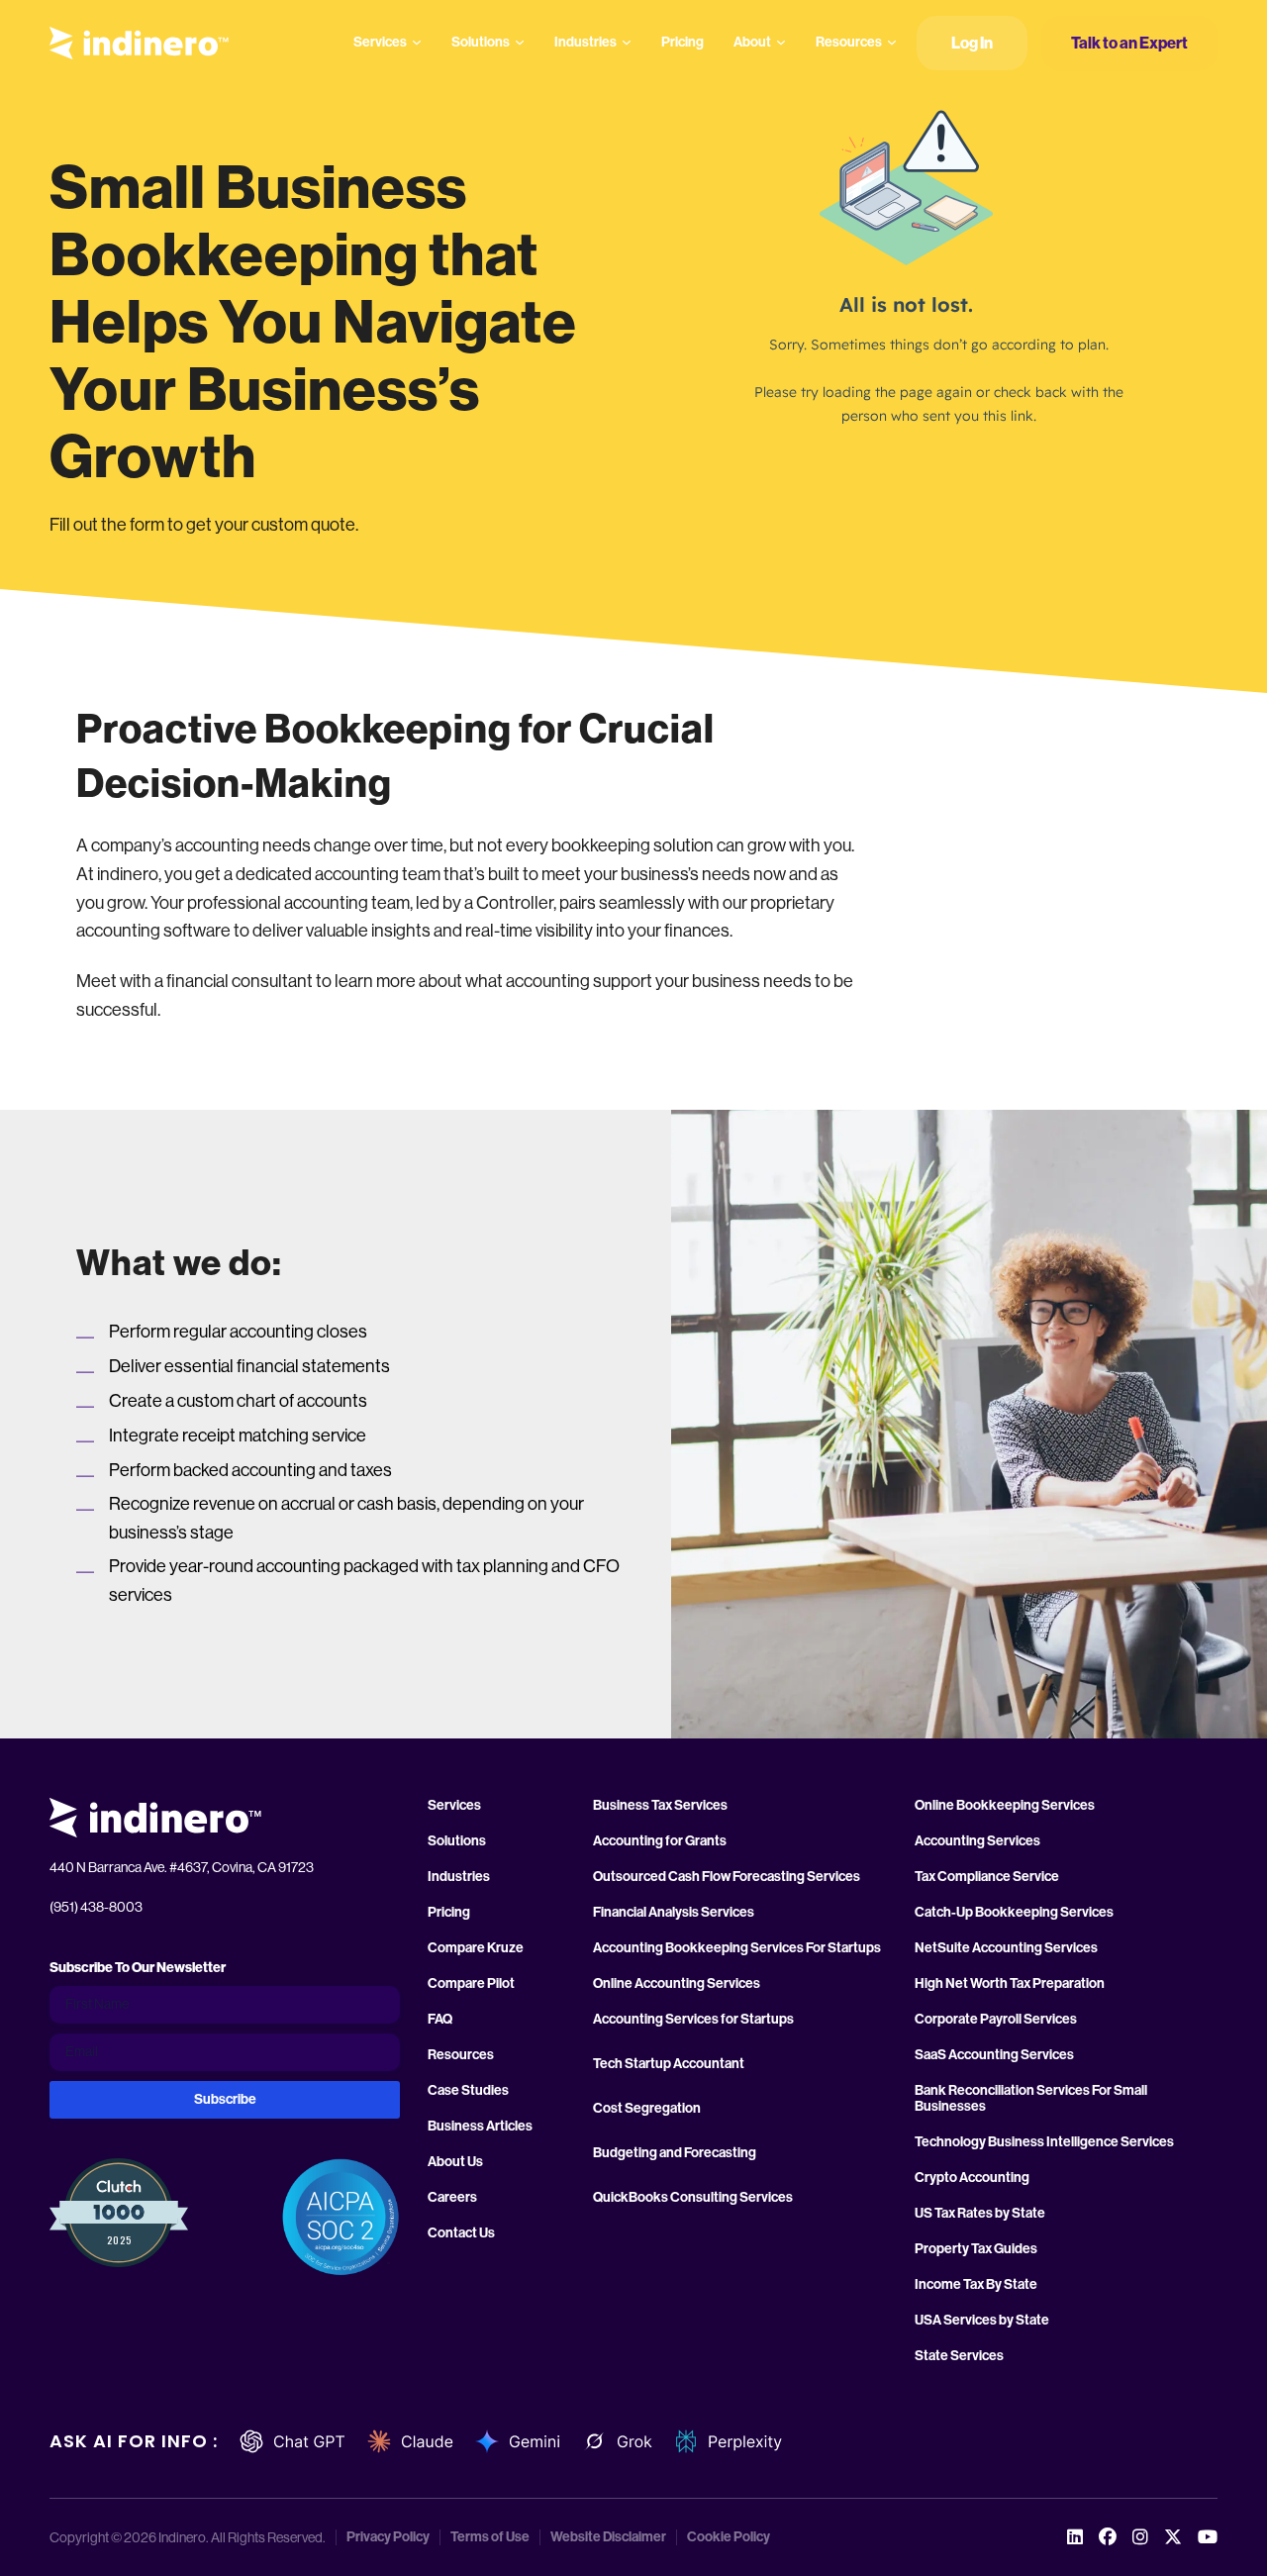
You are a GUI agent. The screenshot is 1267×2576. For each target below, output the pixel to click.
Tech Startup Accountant (669, 2064)
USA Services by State (982, 2321)
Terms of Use (490, 2537)
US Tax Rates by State (980, 2214)
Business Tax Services (660, 1806)
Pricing (682, 42)
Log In (972, 43)
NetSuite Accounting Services (1006, 1948)
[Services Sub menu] (417, 43)
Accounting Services (977, 1841)
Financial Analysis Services (674, 1913)
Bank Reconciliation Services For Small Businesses (1031, 2099)
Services (380, 42)
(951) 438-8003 (96, 1907)
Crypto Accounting (972, 2178)
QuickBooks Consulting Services (693, 2198)
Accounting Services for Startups (693, 2020)
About (752, 42)
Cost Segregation (647, 2109)
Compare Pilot (471, 1984)
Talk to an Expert (1129, 43)
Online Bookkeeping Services (1005, 1806)
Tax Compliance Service (987, 1877)
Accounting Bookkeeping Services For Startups (737, 1948)
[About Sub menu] (781, 43)
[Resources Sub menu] (892, 43)
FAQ (440, 2020)
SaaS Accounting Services (994, 2055)
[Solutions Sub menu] (520, 43)
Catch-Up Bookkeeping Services (1014, 1913)
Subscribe (225, 2099)
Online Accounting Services (677, 1984)
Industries (585, 42)
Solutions (481, 42)
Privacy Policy (388, 2537)
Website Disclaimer (608, 2537)
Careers (452, 2198)
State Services (959, 2356)
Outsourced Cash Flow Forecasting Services (727, 1877)
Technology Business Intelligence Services (1044, 2142)
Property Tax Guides (976, 2249)
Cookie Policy (729, 2537)
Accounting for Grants (660, 1841)
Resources (849, 42)
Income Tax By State (976, 2285)
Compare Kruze (476, 1948)
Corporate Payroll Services (996, 2020)
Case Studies (468, 2091)
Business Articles (480, 2127)
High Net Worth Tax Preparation (1010, 1984)
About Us (455, 2162)
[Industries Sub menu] (627, 43)
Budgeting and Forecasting (675, 2153)
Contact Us (461, 2233)
